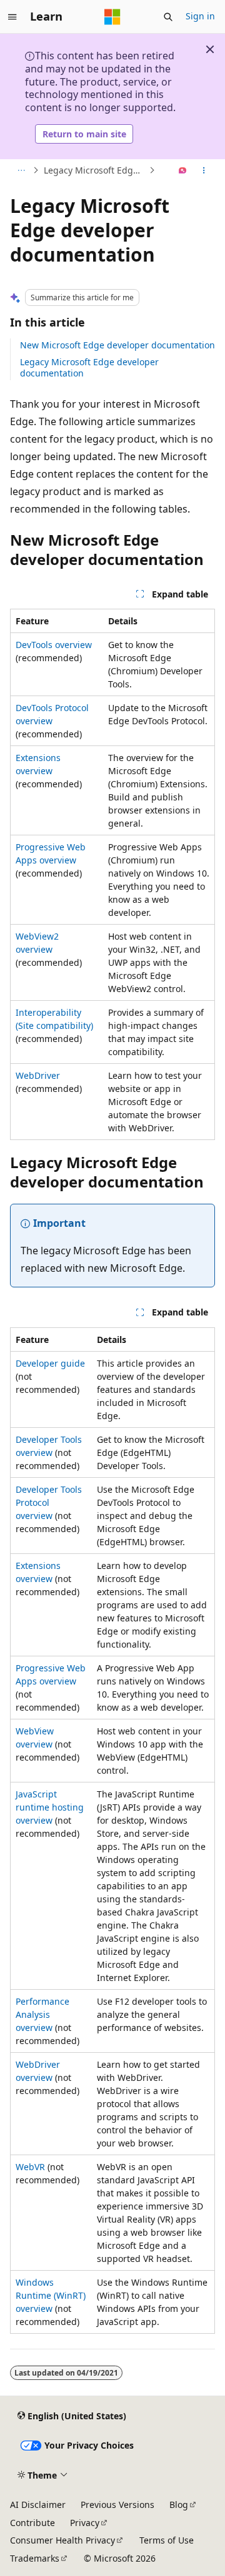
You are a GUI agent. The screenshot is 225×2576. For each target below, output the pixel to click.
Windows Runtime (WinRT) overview (51, 2295)
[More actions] (204, 170)
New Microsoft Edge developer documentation (117, 345)
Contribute (32, 2523)
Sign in (200, 16)
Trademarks (35, 2558)
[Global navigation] (12, 17)
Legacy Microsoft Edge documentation (95, 170)
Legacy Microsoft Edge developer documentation (89, 367)
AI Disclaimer (38, 2505)
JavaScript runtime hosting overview (50, 1807)
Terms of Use (167, 2540)
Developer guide (50, 1363)
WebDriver (38, 1075)
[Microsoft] (112, 17)
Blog (179, 2505)
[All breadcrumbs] (21, 170)
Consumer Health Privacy (62, 2540)
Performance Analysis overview (42, 2014)
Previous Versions (117, 2505)
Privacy (85, 2523)
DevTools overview (54, 645)
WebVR (30, 2167)
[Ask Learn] (183, 170)
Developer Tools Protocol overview (49, 1502)
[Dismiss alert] (210, 49)
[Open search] (168, 17)
